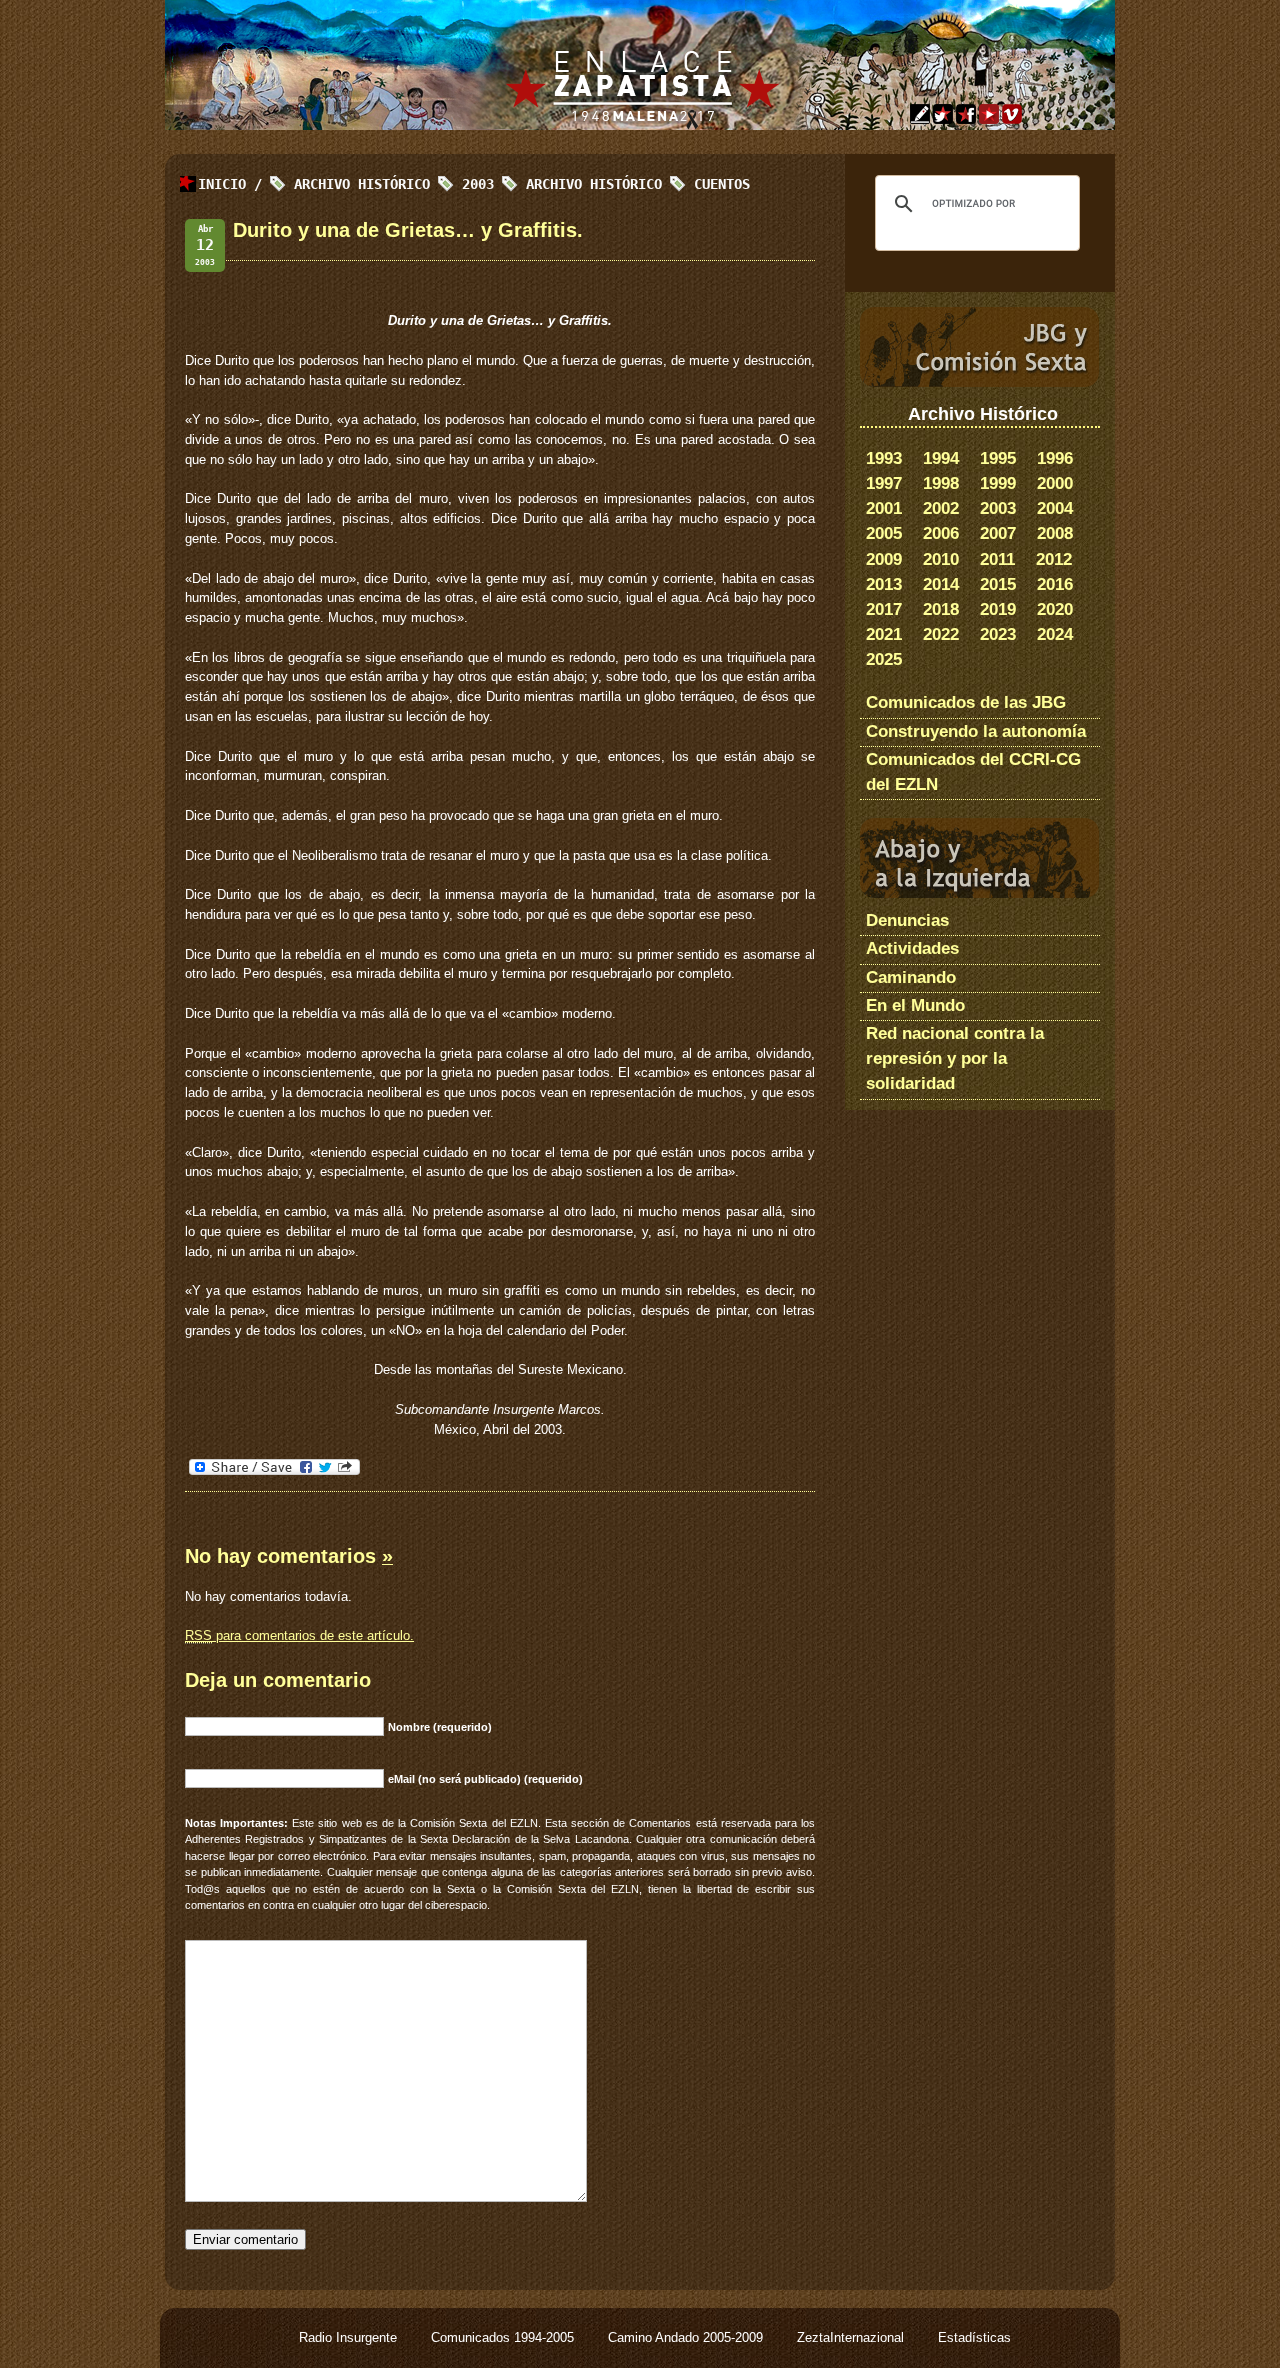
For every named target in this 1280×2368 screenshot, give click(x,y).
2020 (1055, 609)
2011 (997, 559)
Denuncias (907, 920)
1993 (884, 458)
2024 (1055, 634)
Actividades (912, 948)
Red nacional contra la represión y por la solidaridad (955, 1058)
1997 (884, 483)
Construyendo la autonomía (976, 731)
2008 (1055, 533)
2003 (998, 508)
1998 (941, 483)
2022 (941, 634)
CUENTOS (722, 184)
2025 (884, 659)
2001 (884, 508)
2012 (1054, 559)
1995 (998, 458)
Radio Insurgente (350, 2337)
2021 (884, 634)
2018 (941, 609)
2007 (998, 533)
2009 (884, 559)
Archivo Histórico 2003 (394, 184)
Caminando (911, 977)
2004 (1055, 508)
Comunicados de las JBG (966, 702)
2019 (998, 609)
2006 (941, 533)
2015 (998, 584)
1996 (1055, 458)
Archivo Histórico (594, 184)
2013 (884, 584)
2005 (884, 533)
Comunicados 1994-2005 (504, 2337)
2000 (1055, 483)
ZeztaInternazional (852, 2337)
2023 (998, 634)
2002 (941, 508)
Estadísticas (974, 2337)
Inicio (222, 184)
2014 (941, 584)
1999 (998, 483)
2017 (884, 609)
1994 (941, 458)
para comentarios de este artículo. (299, 1635)
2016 (1055, 584)
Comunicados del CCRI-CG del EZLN (973, 772)
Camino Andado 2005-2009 (687, 2337)
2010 (941, 559)
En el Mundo (915, 1005)
